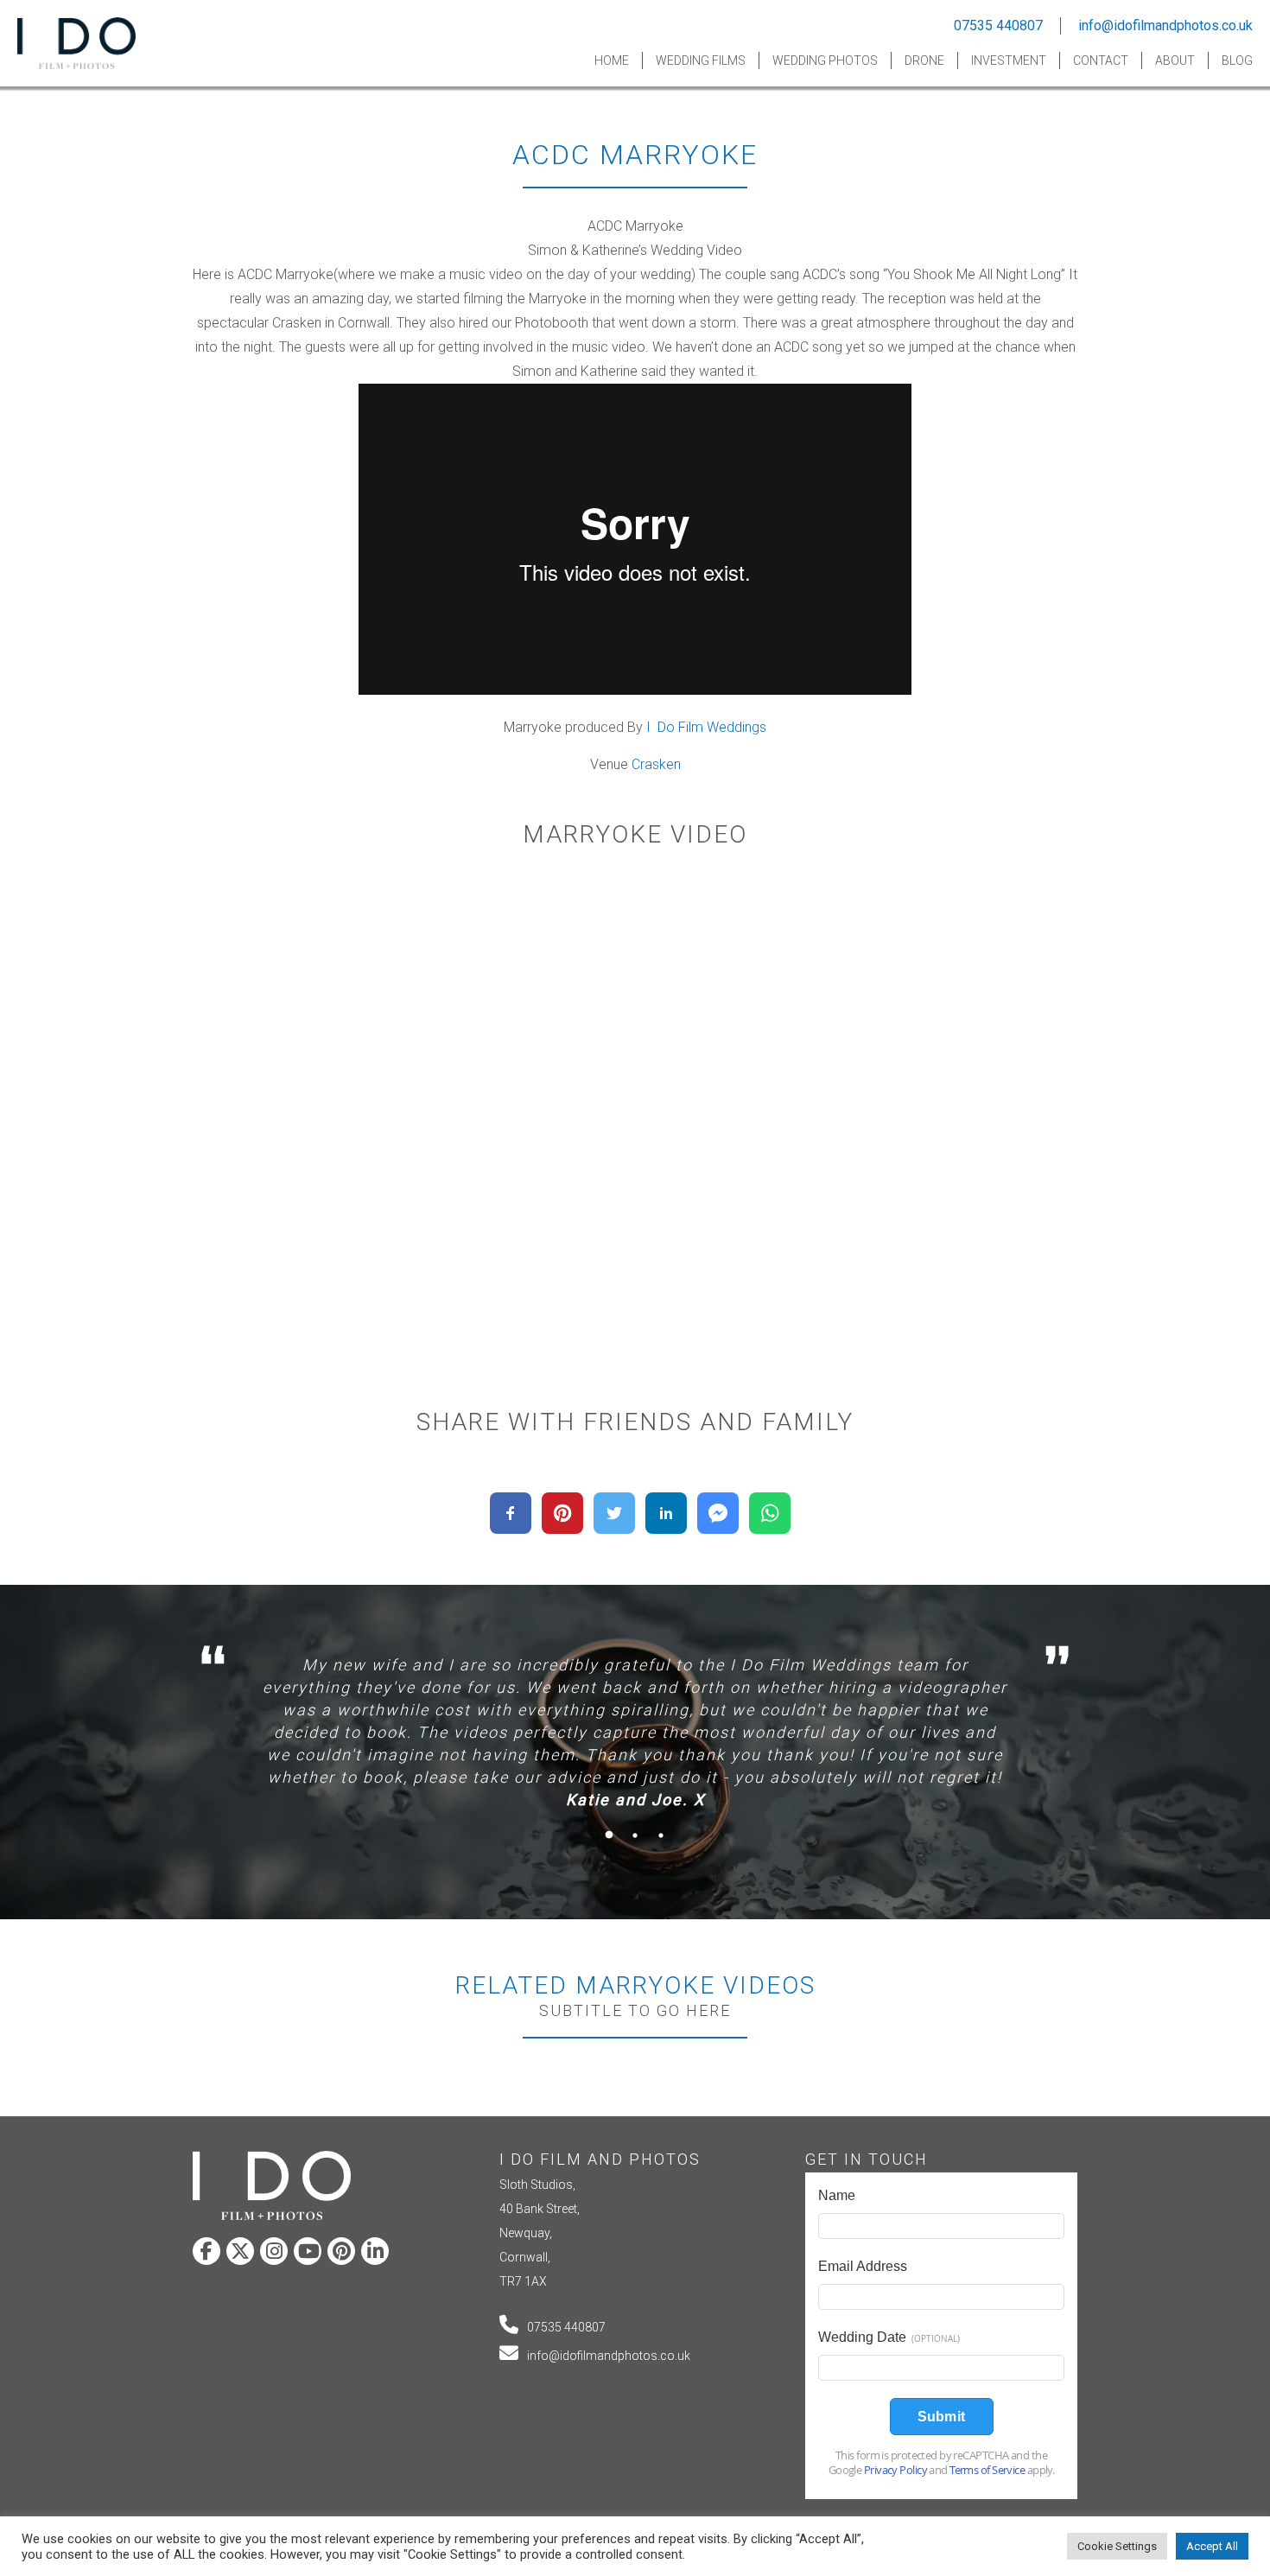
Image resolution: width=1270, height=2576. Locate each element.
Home (612, 60)
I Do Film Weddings (706, 727)
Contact (1101, 60)
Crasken (656, 764)
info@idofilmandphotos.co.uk (1165, 25)
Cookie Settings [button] (1117, 2546)
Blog (1237, 60)
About (1175, 60)
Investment (1009, 60)
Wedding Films (701, 60)
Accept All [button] (1212, 2546)
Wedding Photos (825, 60)
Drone (924, 60)
